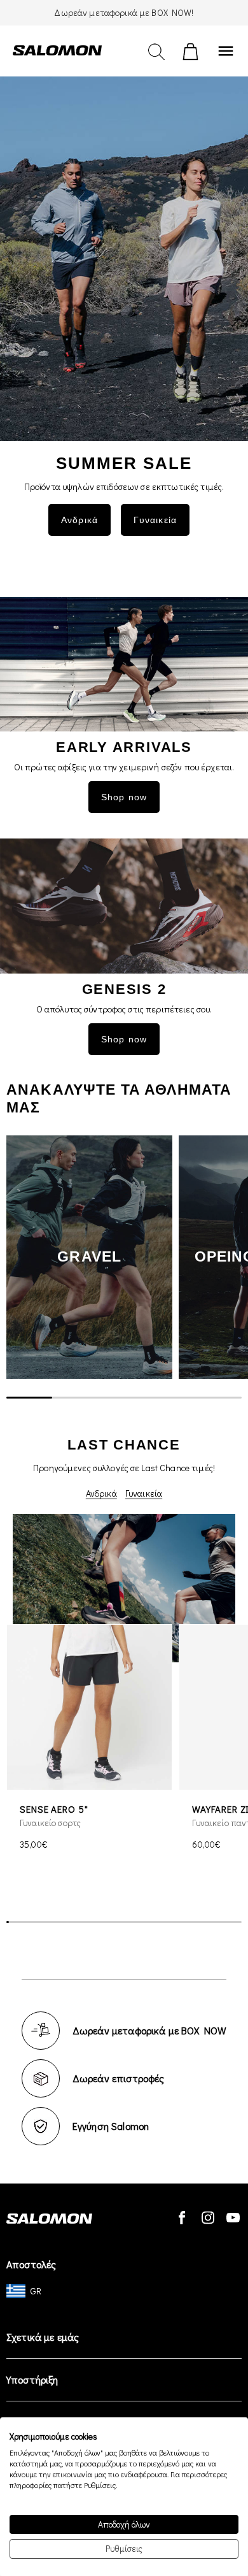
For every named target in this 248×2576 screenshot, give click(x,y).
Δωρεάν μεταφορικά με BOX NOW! (124, 12)
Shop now (124, 797)
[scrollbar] (124, 1398)
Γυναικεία (144, 1493)
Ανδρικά (101, 1493)
